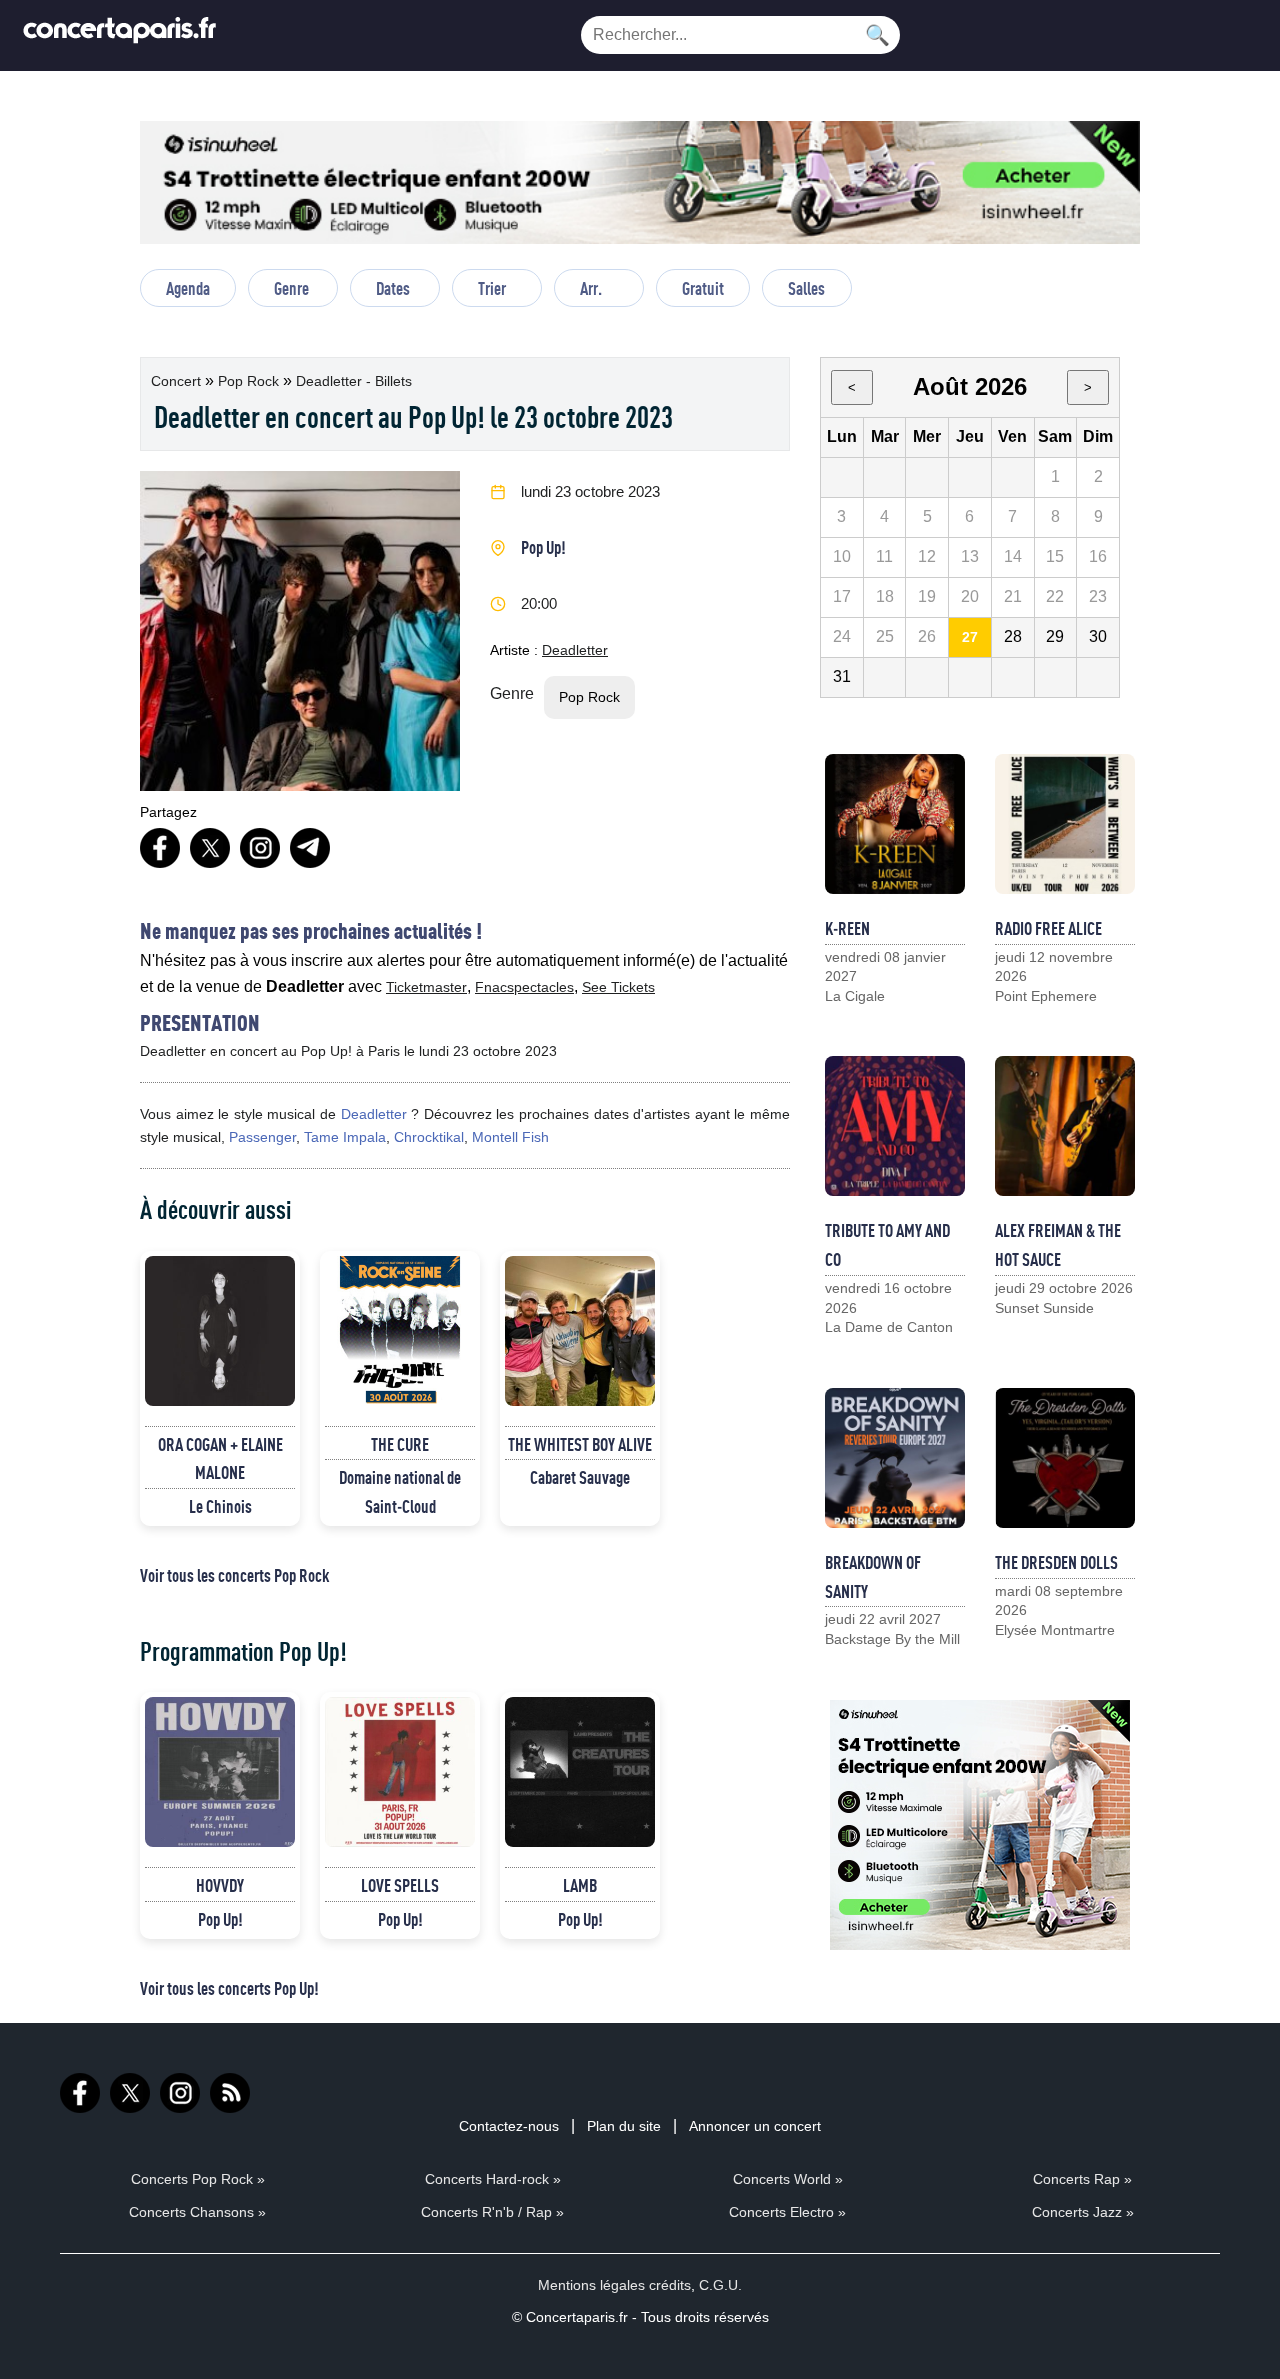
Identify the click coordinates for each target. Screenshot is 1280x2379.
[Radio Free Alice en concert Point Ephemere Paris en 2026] (1065, 824)
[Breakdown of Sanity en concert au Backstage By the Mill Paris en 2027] (895, 1458)
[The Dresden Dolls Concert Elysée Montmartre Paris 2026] (1065, 1458)
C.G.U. (720, 2285)
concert (178, 381)
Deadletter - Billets (354, 381)
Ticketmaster (426, 987)
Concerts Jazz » (1083, 2212)
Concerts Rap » (1082, 2179)
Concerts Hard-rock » (493, 2179)
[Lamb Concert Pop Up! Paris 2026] (580, 1772)
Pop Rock (250, 381)
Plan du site (624, 2126)
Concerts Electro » (787, 2212)
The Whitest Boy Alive (580, 1444)
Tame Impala (345, 1137)
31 (842, 676)
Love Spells (400, 1885)
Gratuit (703, 288)
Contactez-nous (509, 2126)
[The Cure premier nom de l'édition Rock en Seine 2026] (400, 1331)
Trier (492, 288)
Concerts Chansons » (197, 2212)
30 (1098, 636)
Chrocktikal (429, 1137)
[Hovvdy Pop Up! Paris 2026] (220, 1772)
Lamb (580, 1885)
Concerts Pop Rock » (198, 2179)
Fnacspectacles (524, 987)
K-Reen (847, 928)
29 (1055, 636)
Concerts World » (788, 2179)
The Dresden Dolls (1056, 1562)
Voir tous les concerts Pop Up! (229, 1988)
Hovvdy (220, 1885)
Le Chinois (220, 1506)
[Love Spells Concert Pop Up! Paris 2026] (400, 1772)
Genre (291, 288)
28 (1013, 636)
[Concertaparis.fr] (120, 35)
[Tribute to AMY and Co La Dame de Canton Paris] (895, 1126)
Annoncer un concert (755, 2126)
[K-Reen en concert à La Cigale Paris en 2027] (895, 824)
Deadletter (575, 650)
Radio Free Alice (1048, 928)
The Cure (400, 1444)
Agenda (188, 288)
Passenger (262, 1137)
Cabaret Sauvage (580, 1477)
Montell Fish (510, 1137)
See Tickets (618, 987)
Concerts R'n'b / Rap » (492, 2212)
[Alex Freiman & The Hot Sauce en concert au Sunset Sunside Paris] (1065, 1126)
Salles (806, 288)
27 (970, 637)
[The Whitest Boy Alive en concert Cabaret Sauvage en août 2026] (580, 1331)
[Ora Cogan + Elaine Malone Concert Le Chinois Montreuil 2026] (220, 1331)
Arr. (591, 288)
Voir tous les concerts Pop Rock (234, 1575)
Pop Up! (543, 547)
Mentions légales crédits (614, 2285)
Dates (393, 288)
